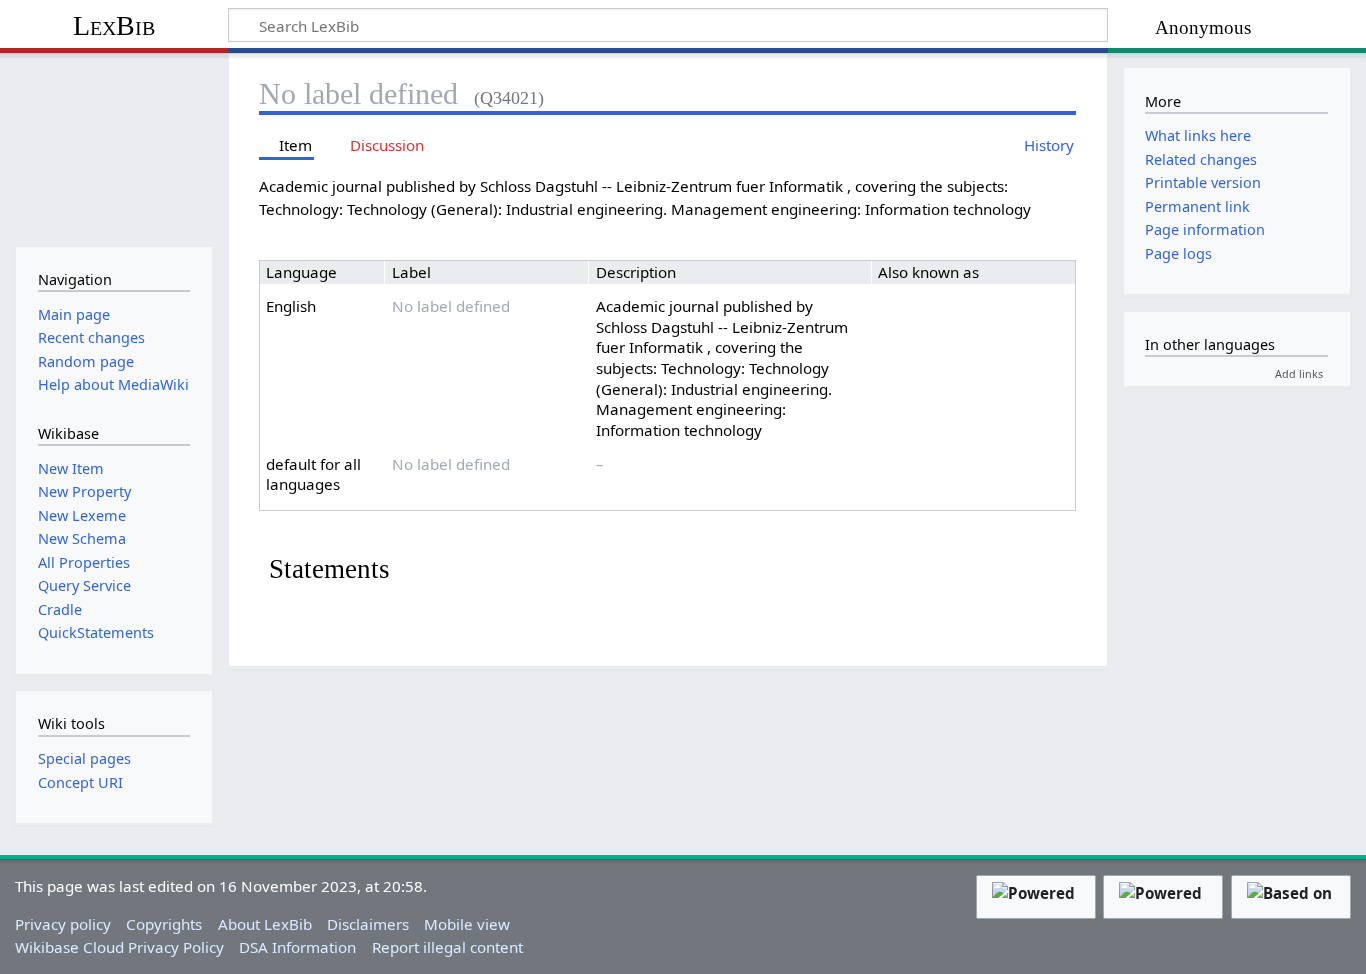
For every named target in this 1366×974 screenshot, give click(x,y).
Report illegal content (447, 947)
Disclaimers (368, 924)
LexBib (114, 25)
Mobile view (467, 924)
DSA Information (297, 947)
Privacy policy (63, 924)
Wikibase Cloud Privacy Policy (119, 947)
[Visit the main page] (113, 147)
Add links (1299, 373)
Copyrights (164, 924)
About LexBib (265, 924)
